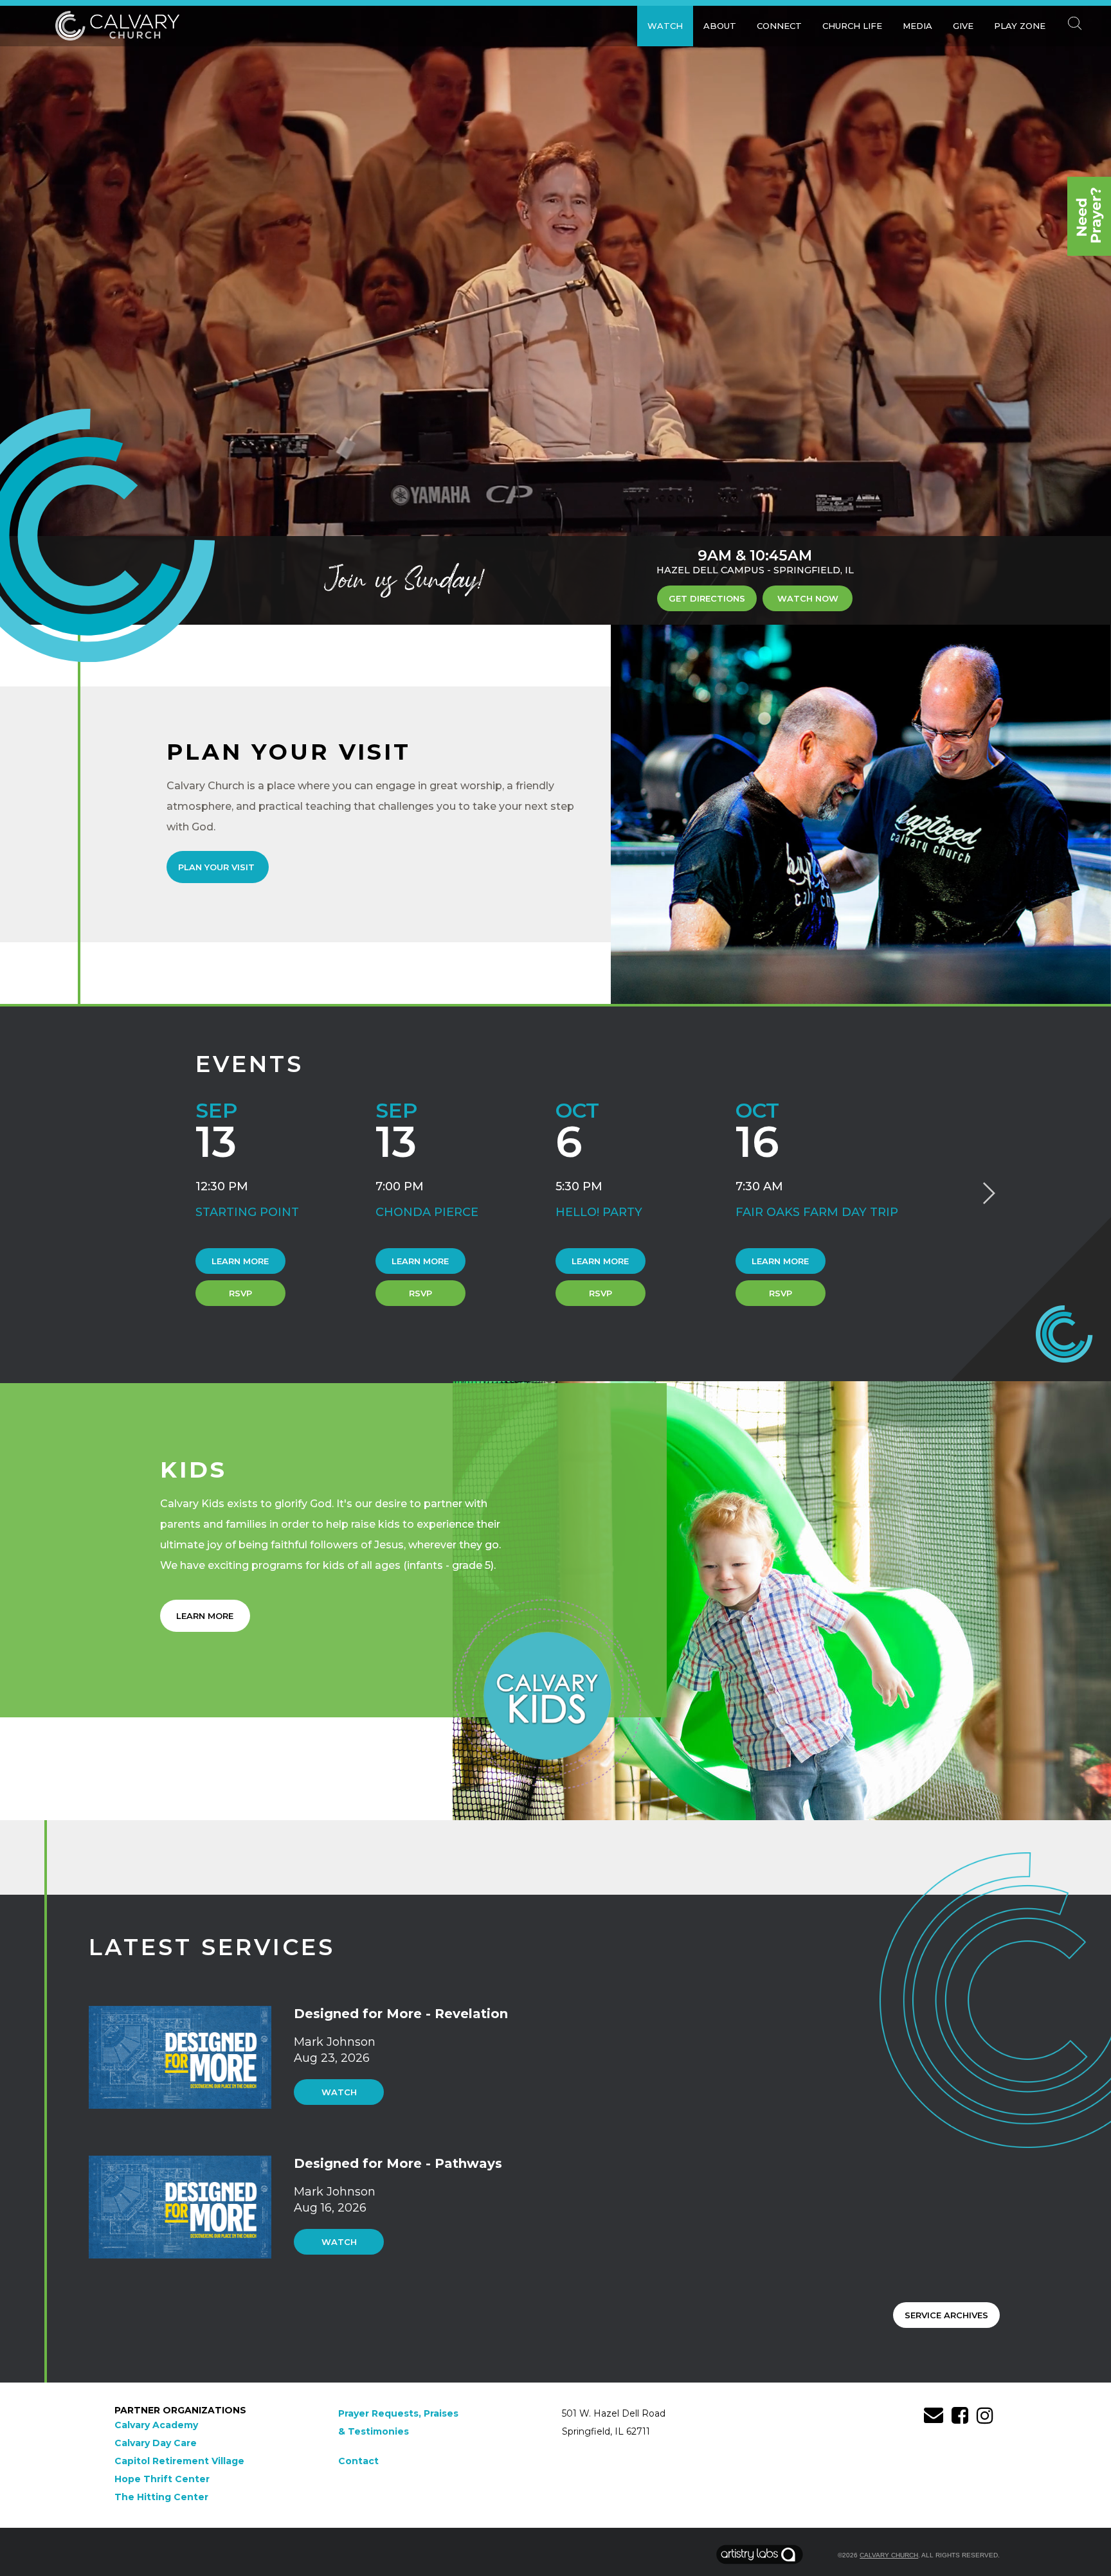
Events (249, 1064)
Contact (358, 2461)
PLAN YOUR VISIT (218, 867)
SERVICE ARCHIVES (946, 2315)
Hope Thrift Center (162, 2479)
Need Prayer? (1089, 216)
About (720, 26)
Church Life (852, 26)
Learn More (240, 1261)
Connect (779, 26)
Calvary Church (889, 2555)
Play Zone (1020, 26)
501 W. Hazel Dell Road (614, 2413)
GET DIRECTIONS (707, 598)
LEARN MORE (205, 1616)
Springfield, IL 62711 (606, 2431)
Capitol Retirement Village (179, 2461)
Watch (665, 26)
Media (917, 26)
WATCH (339, 2092)
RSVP (240, 1293)
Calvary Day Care (156, 2443)
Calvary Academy (156, 2425)
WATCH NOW (808, 598)
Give (963, 26)
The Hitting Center (161, 2497)
